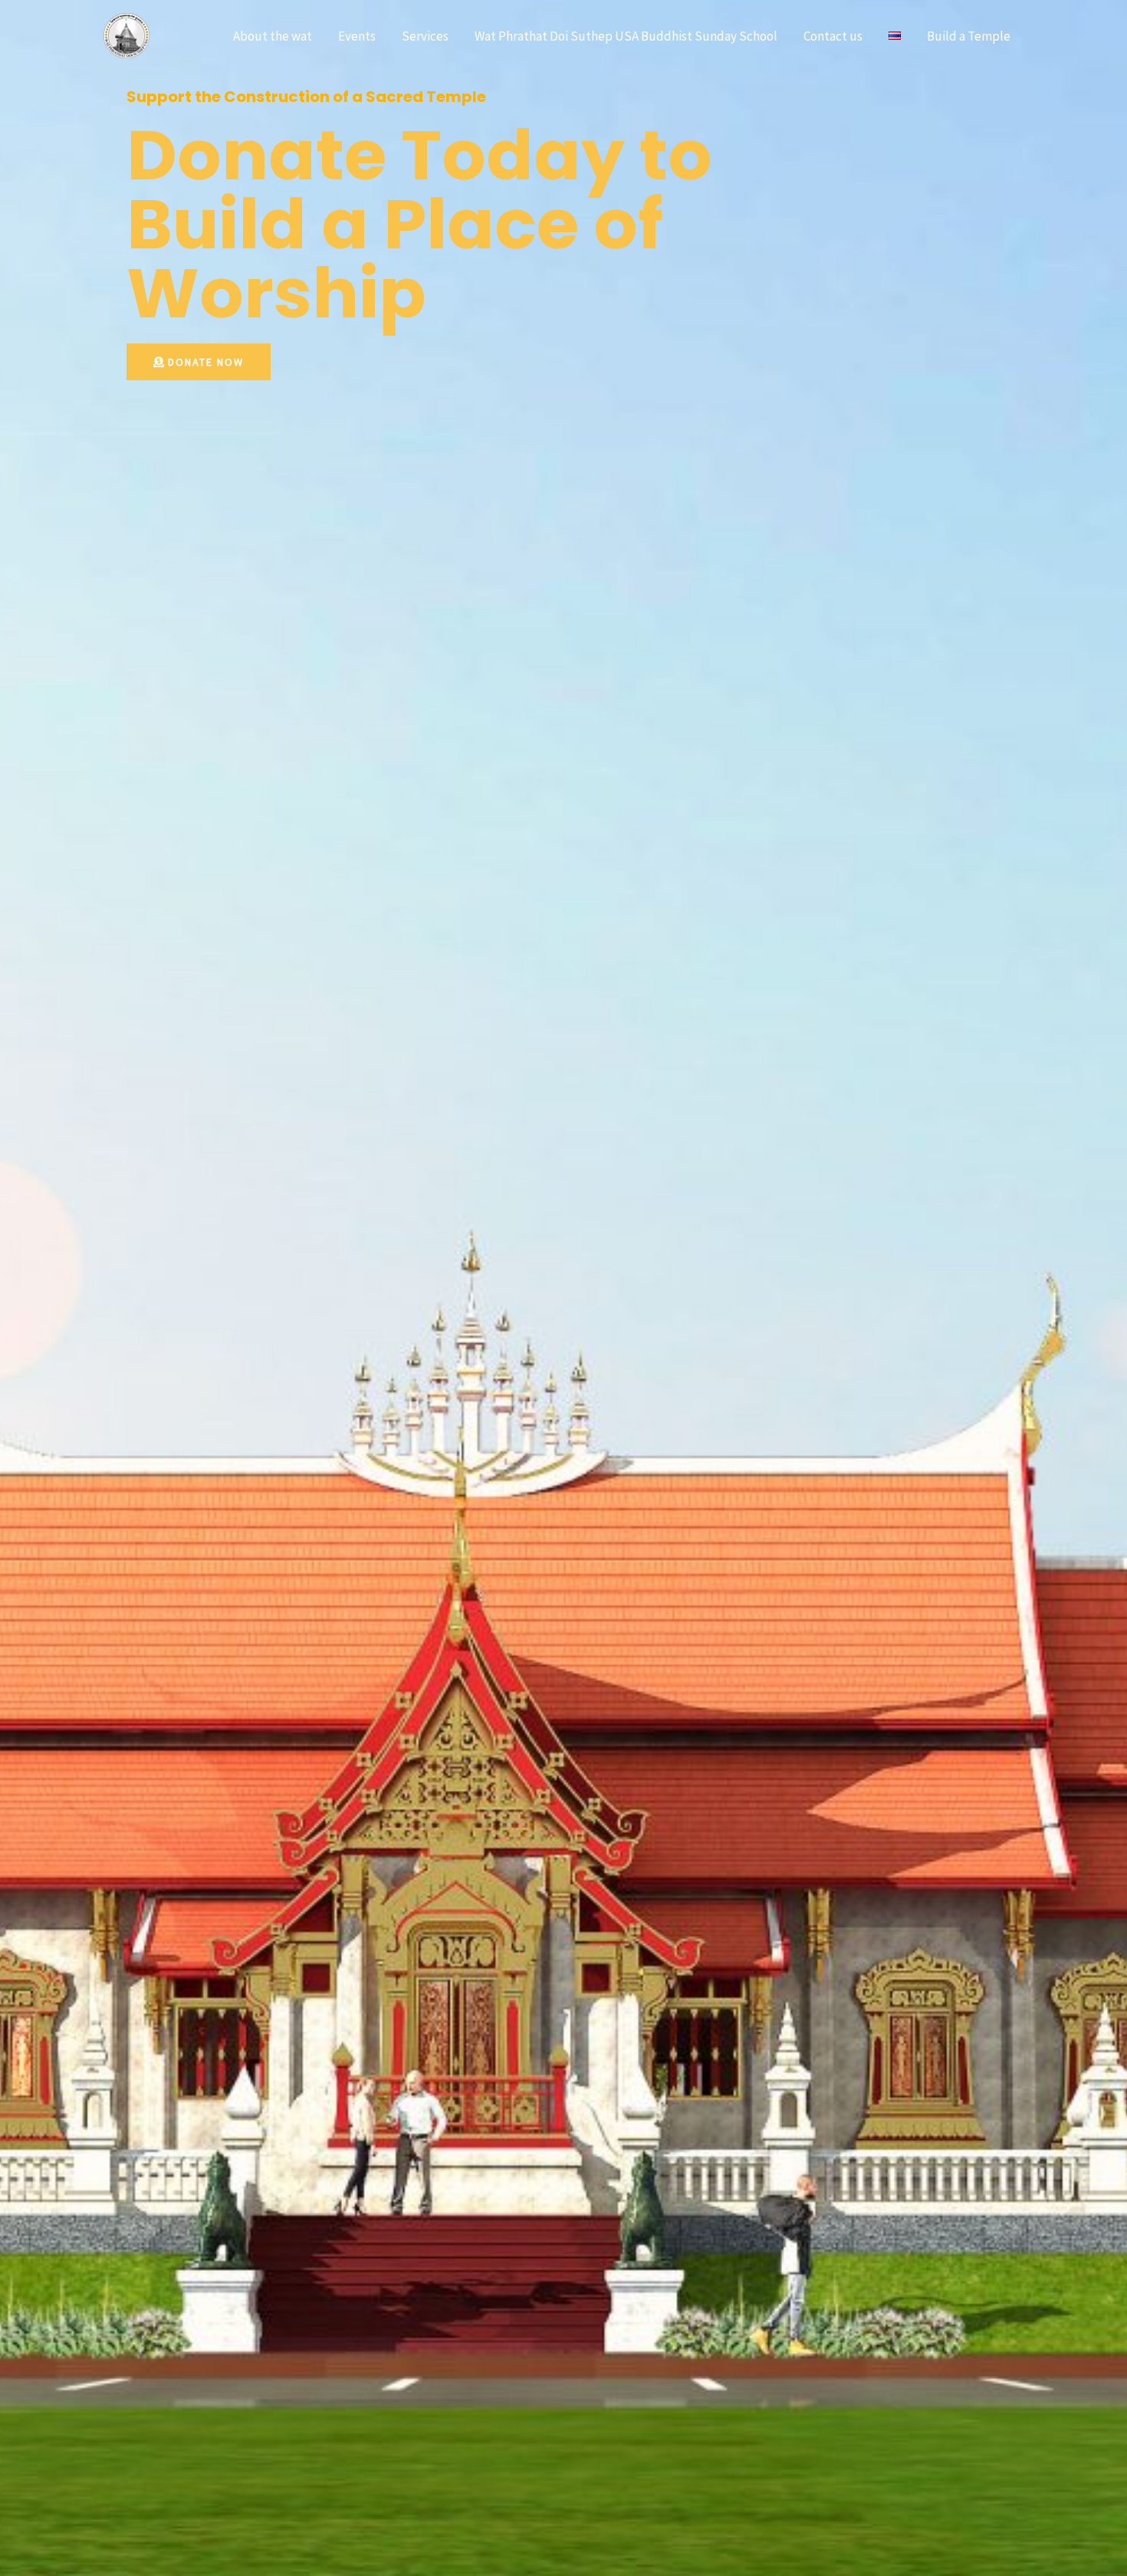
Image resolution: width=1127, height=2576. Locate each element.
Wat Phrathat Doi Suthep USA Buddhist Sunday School (626, 36)
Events (357, 36)
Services (425, 36)
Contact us (833, 36)
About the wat (273, 36)
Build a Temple (969, 36)
